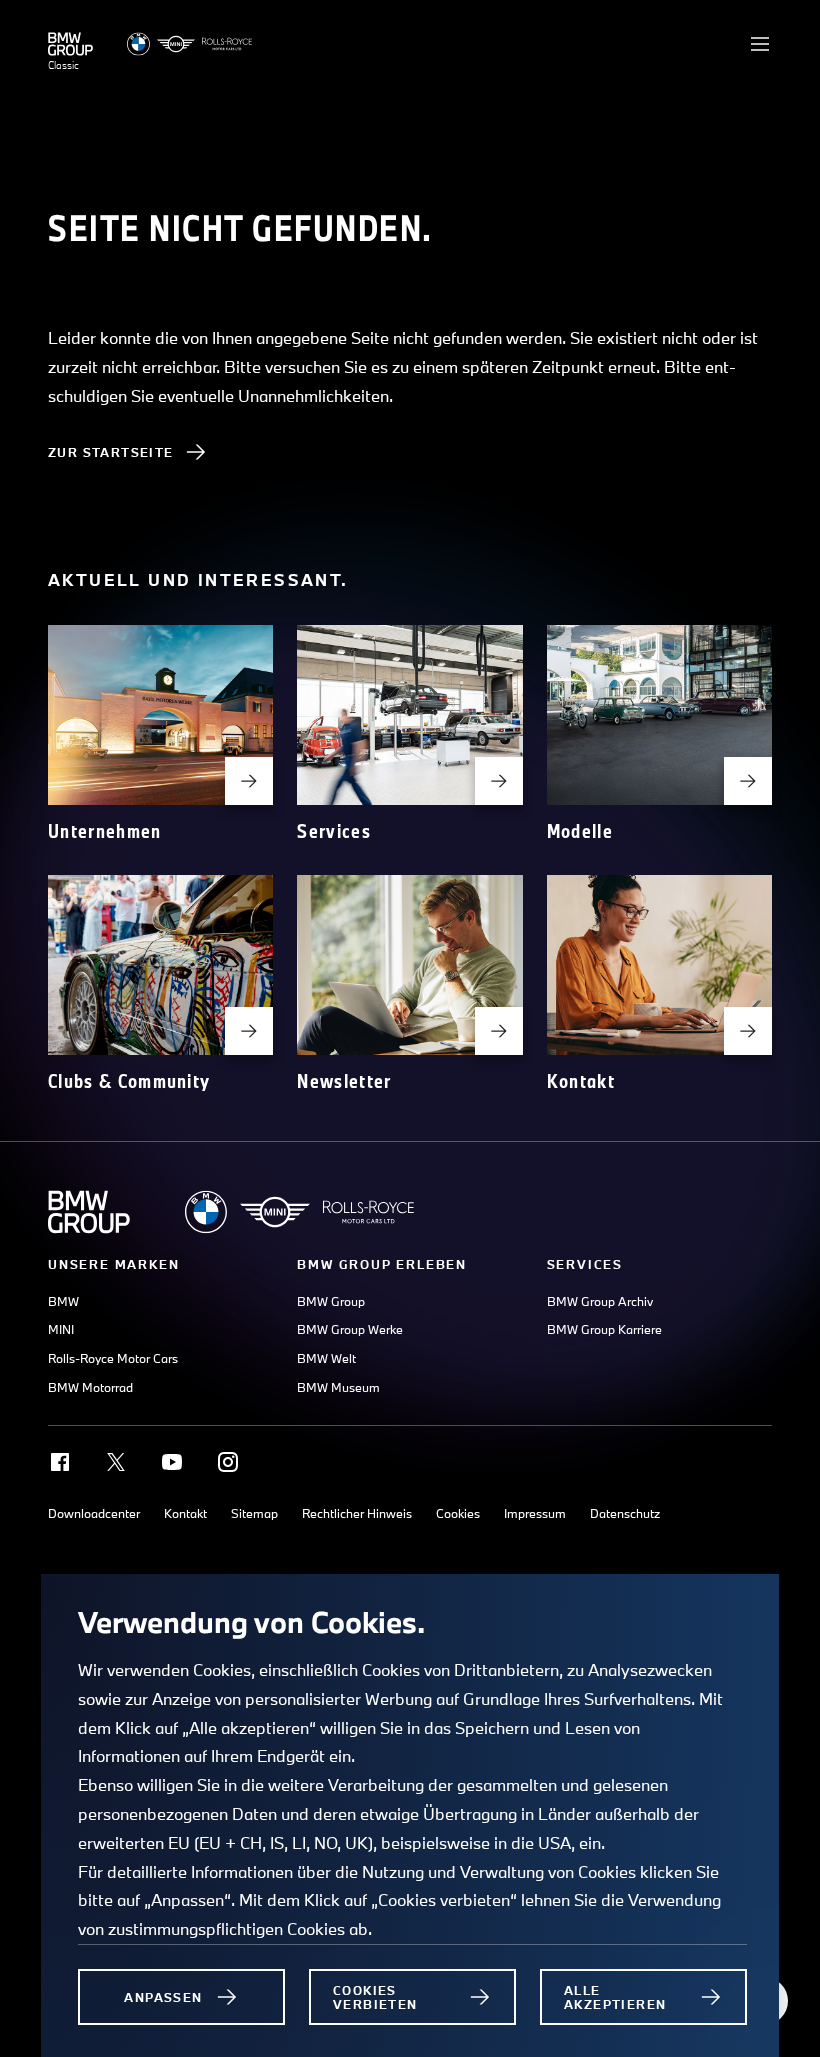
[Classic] (70, 44)
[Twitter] (116, 1462)
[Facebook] (60, 1462)
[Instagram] (228, 1462)
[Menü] (760, 44)
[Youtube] (172, 1462)
